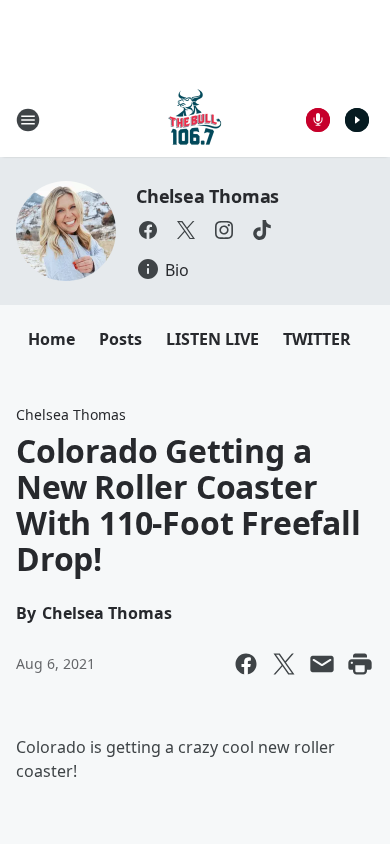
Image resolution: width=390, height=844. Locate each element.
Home (51, 339)
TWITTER (317, 339)
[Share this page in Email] (322, 664)
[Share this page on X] (284, 664)
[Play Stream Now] (357, 120)
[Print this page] (360, 664)
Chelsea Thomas (207, 196)
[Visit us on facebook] (148, 230)
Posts (120, 339)
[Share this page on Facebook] (246, 664)
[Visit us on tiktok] (262, 230)
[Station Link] (195, 119)
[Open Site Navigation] (28, 120)
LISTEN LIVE (212, 339)
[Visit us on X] (186, 230)
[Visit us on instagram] (224, 230)
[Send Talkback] (318, 120)
